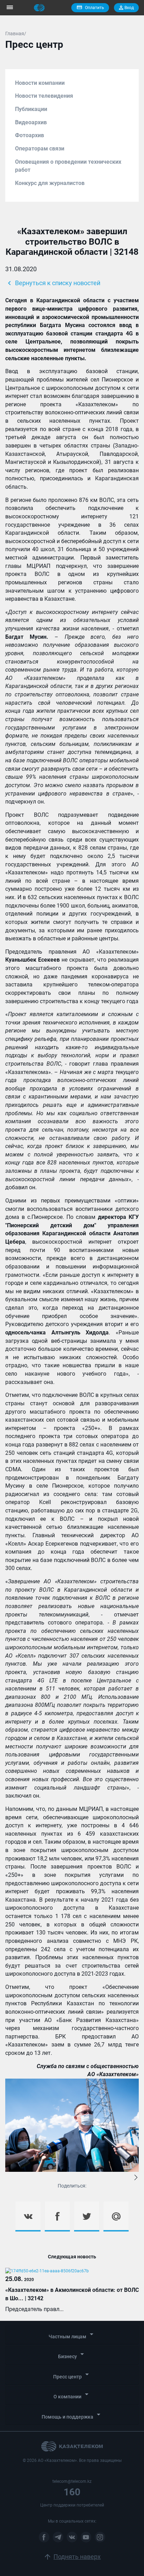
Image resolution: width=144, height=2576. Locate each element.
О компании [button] (72, 2395)
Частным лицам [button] (72, 2335)
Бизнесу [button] (72, 2355)
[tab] (72, 2335)
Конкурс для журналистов (50, 183)
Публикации (31, 109)
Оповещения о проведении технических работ (68, 166)
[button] (136, 2178)
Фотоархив (30, 135)
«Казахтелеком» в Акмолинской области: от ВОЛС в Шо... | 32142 (72, 2294)
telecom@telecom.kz (72, 2481)
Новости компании (40, 83)
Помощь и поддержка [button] (72, 2415)
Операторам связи (40, 149)
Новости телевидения (44, 96)
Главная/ (16, 34)
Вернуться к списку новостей (53, 283)
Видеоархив (31, 122)
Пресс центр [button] (72, 2375)
